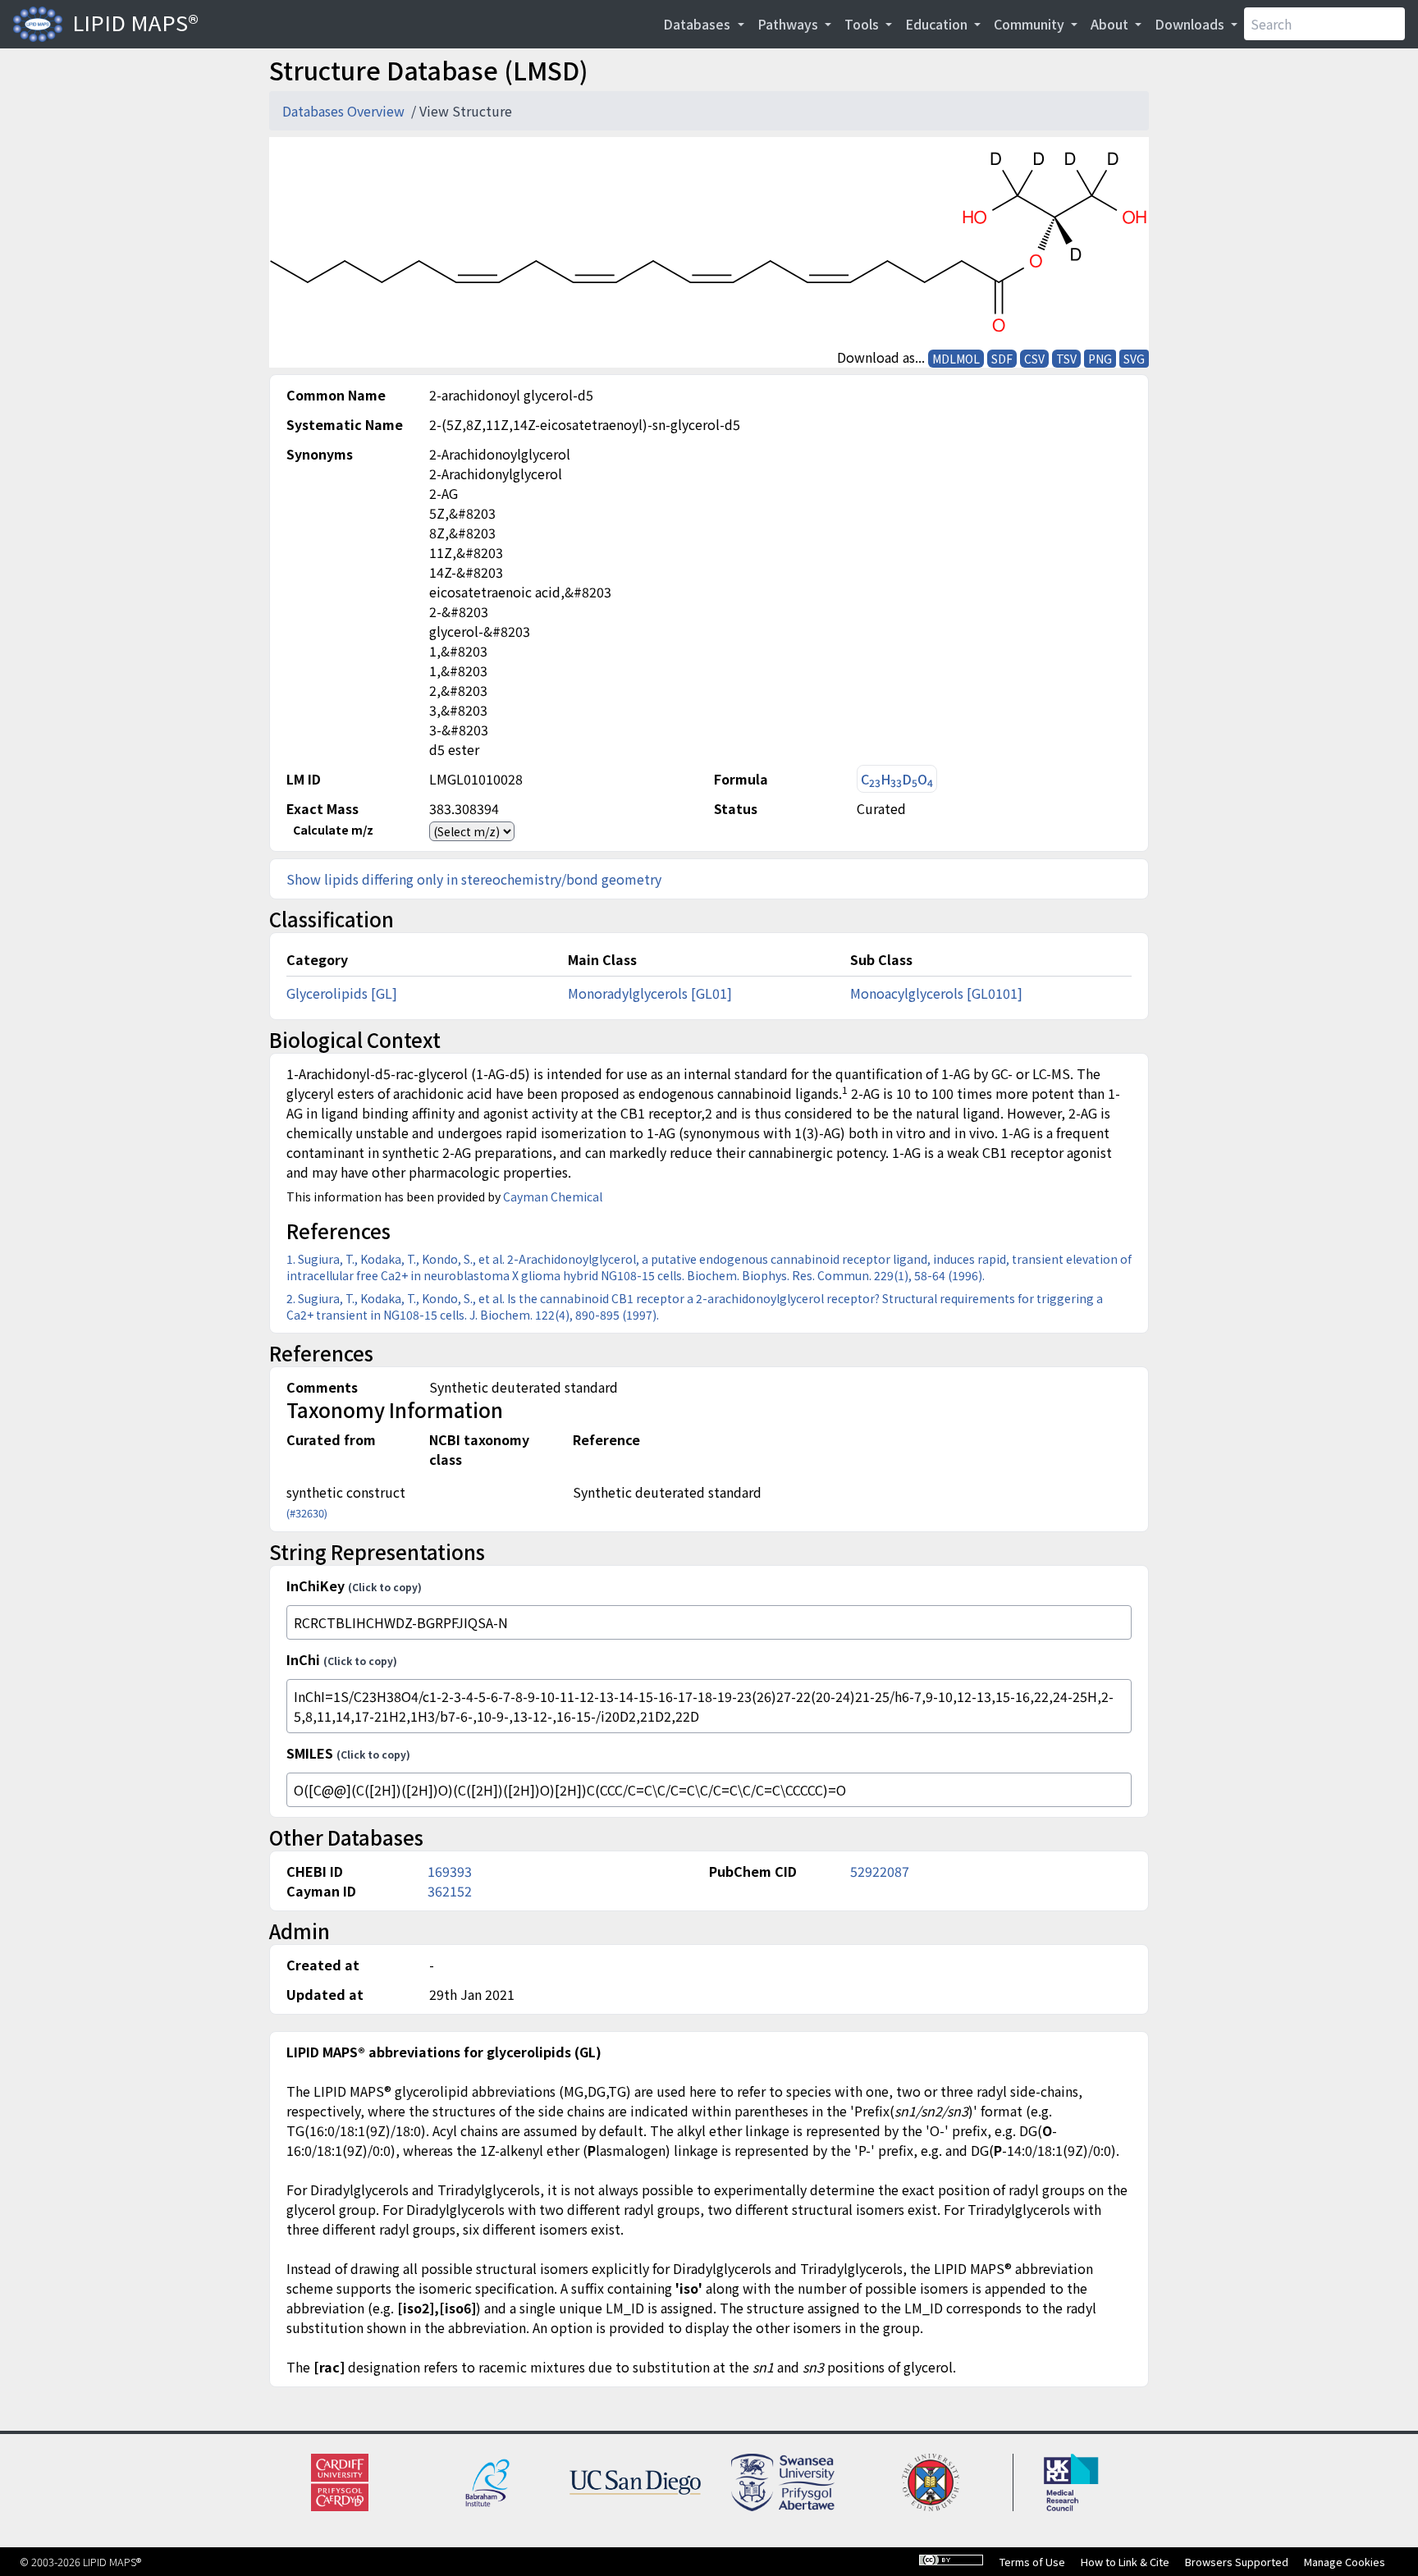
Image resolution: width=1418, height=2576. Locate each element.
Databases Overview (345, 111)
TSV (1066, 359)
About (1111, 24)
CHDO (897, 779)
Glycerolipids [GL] (342, 993)
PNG (1100, 359)
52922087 (880, 1871)
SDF (1002, 359)
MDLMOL (956, 359)
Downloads (1191, 24)
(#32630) (307, 1513)
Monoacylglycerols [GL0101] (936, 993)
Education (938, 24)
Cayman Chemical (553, 1196)
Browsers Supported (1237, 2562)
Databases (698, 24)
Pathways (789, 24)
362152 (450, 1891)
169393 (450, 1871)
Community (1031, 24)
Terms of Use (1032, 2562)
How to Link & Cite (1125, 2562)
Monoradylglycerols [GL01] (650, 993)
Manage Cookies (1345, 2562)
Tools (863, 24)
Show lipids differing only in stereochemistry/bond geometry (474, 879)
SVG (1134, 359)
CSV (1034, 359)
